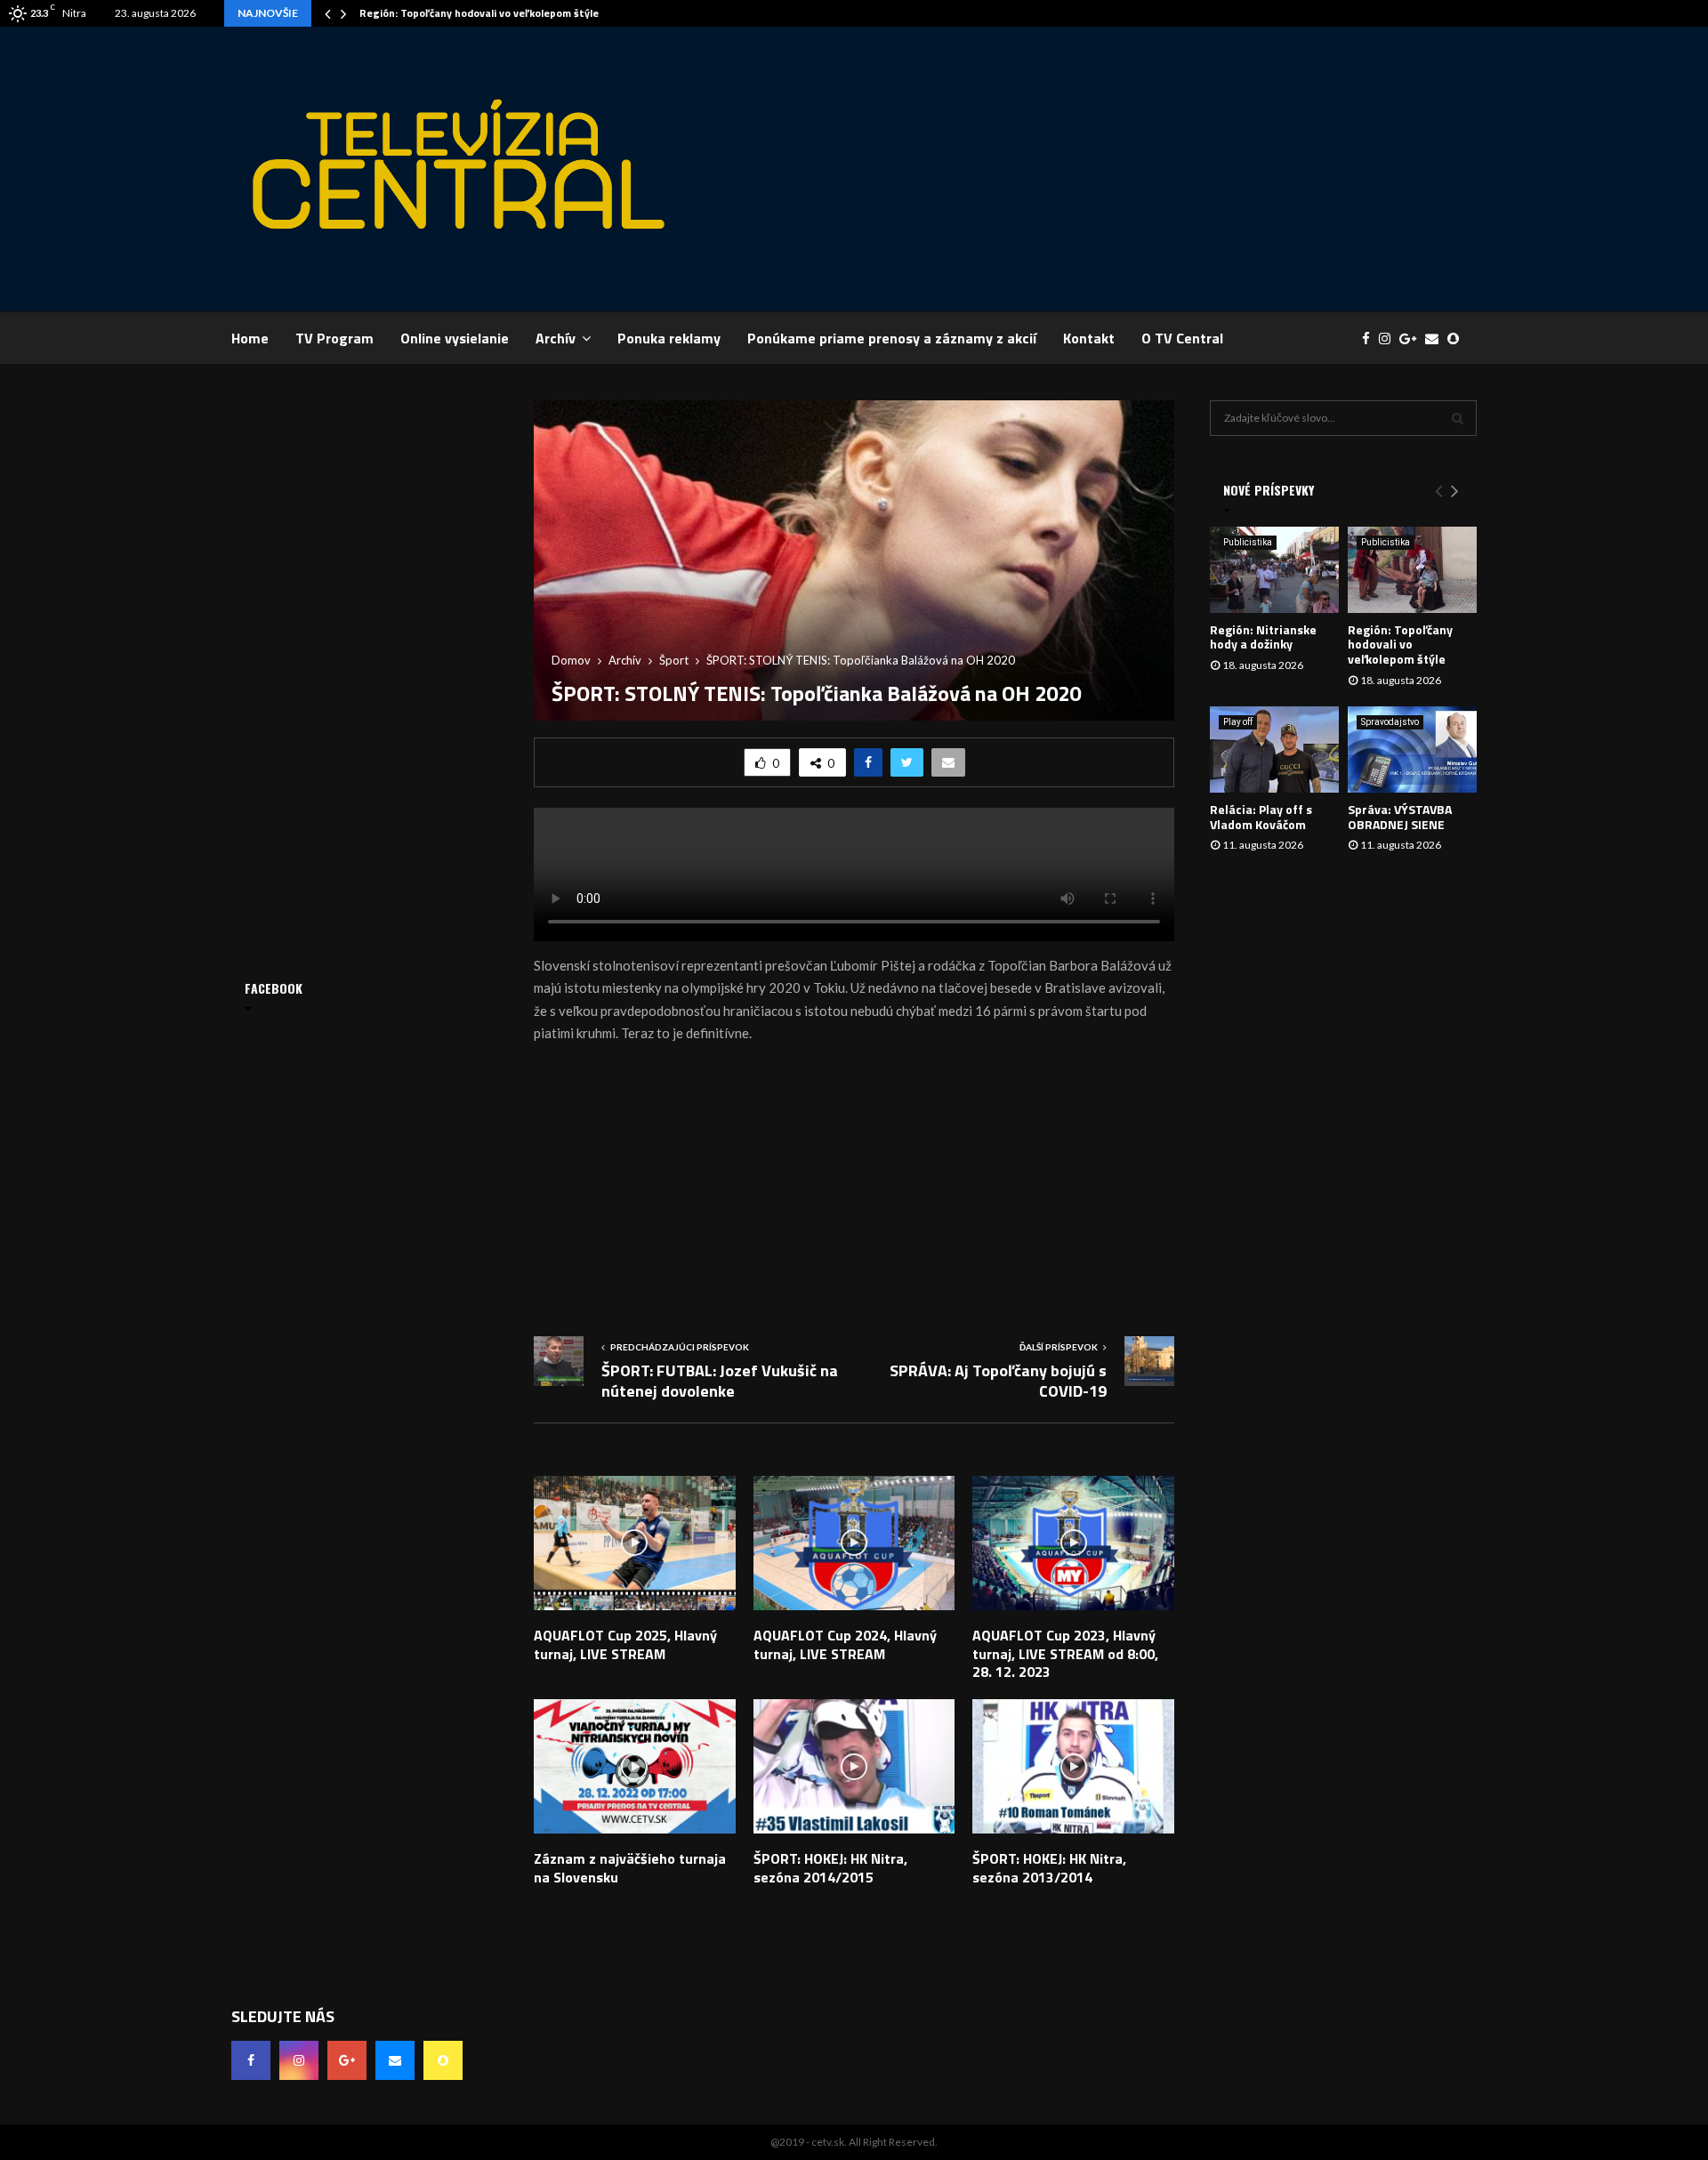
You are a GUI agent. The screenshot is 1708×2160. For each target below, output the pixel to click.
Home (250, 338)
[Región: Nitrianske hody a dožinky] (1274, 570)
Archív (556, 338)
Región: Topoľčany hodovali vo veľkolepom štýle (479, 13)
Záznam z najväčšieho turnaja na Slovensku (630, 1868)
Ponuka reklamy (669, 338)
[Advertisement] (1153, 169)
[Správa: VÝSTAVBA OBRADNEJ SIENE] (1412, 750)
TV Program (334, 338)
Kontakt (1089, 338)
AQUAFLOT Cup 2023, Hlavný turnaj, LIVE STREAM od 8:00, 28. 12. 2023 (1065, 1654)
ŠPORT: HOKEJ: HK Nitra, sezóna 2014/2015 (830, 1868)
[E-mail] (1436, 339)
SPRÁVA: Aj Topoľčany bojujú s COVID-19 (998, 1381)
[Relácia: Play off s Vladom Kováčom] (1274, 750)
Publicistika (1248, 542)
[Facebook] (1370, 339)
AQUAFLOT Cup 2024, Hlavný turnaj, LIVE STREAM (845, 1644)
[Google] (1412, 339)
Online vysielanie (455, 338)
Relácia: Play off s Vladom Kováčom (1261, 817)
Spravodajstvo (1390, 722)
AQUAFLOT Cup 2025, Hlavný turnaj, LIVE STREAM (625, 1644)
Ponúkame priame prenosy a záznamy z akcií (892, 338)
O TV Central (1182, 338)
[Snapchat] (1458, 339)
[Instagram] (1389, 339)
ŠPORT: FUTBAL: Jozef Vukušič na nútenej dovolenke (720, 1381)
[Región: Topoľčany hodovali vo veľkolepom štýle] (1412, 570)
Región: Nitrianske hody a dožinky (1263, 637)
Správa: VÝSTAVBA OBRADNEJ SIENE (1400, 817)
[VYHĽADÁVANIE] (1458, 418)
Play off (1238, 722)
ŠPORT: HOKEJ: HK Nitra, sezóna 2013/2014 (1049, 1868)
